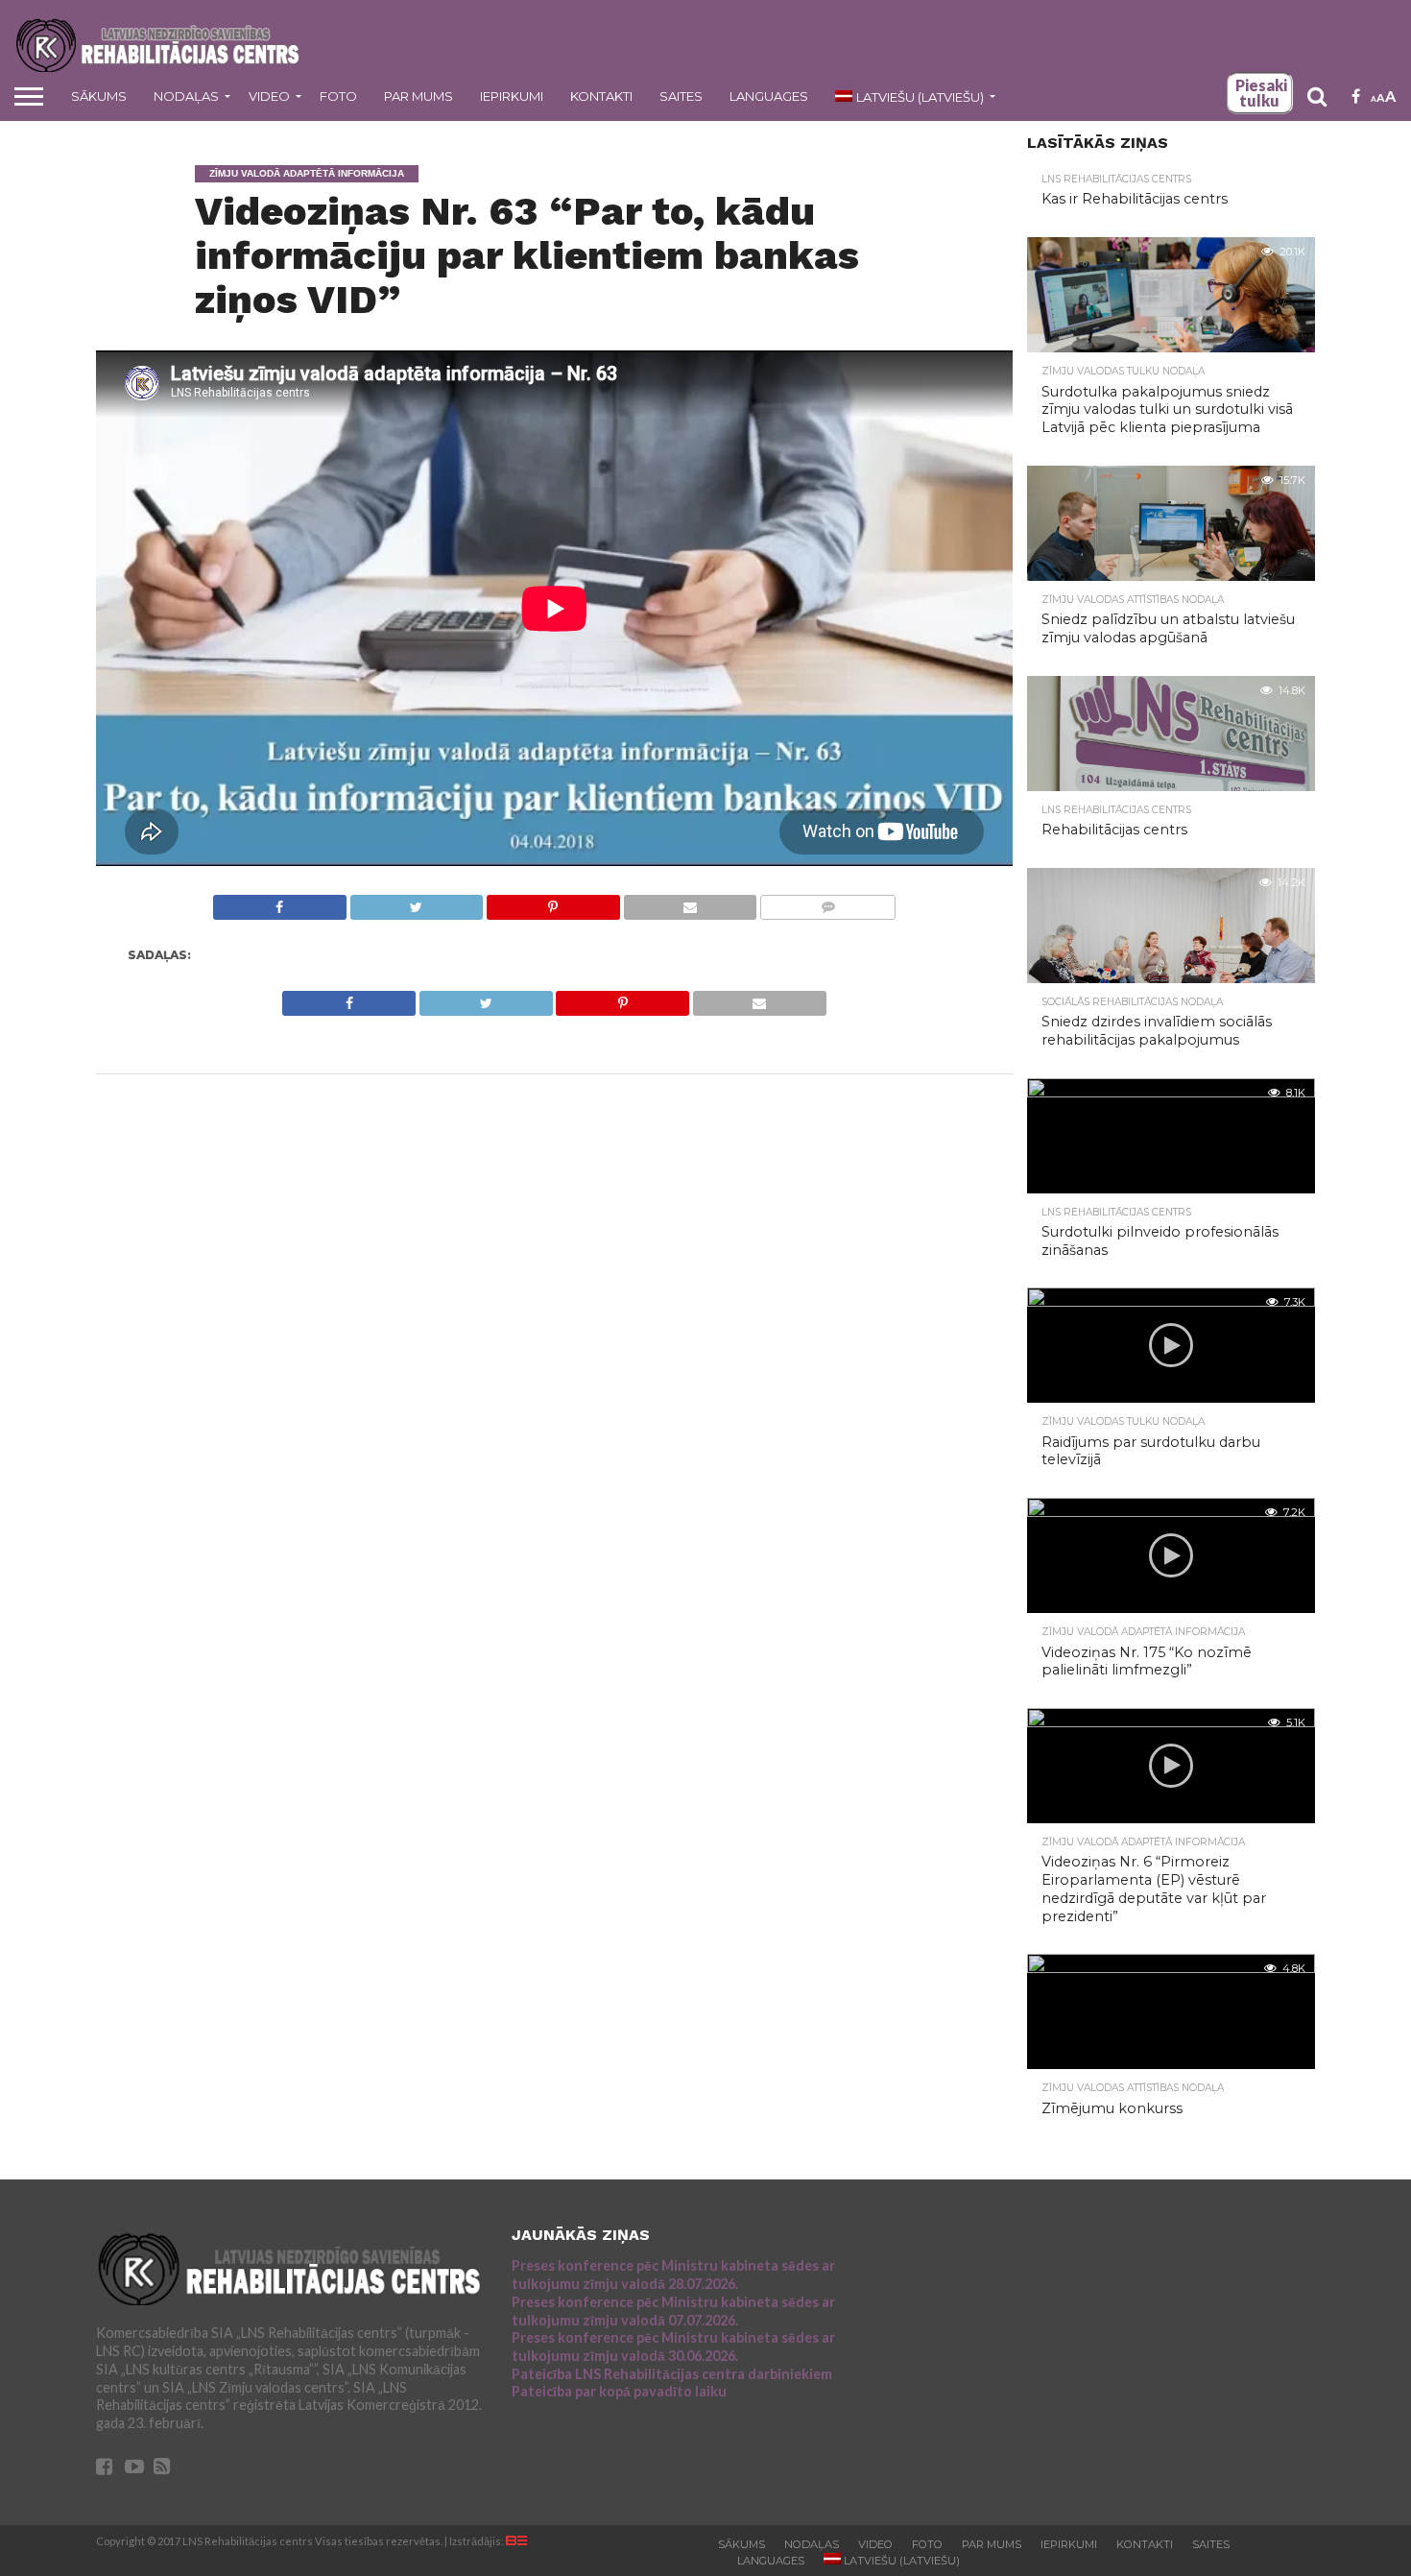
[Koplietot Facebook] (280, 902)
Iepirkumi (512, 96)
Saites (681, 96)
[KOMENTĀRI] (827, 902)
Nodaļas (186, 96)
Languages (769, 96)
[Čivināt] (417, 902)
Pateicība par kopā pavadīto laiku (619, 2391)
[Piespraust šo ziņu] (553, 902)
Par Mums (419, 96)
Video (269, 96)
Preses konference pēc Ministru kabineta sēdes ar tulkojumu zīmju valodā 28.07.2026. (673, 2275)
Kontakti (601, 96)
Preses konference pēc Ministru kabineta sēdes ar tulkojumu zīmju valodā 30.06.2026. (673, 2347)
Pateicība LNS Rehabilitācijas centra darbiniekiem (672, 2374)
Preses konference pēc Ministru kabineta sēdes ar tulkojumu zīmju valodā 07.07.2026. (673, 2311)
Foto (338, 96)
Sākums (99, 96)
